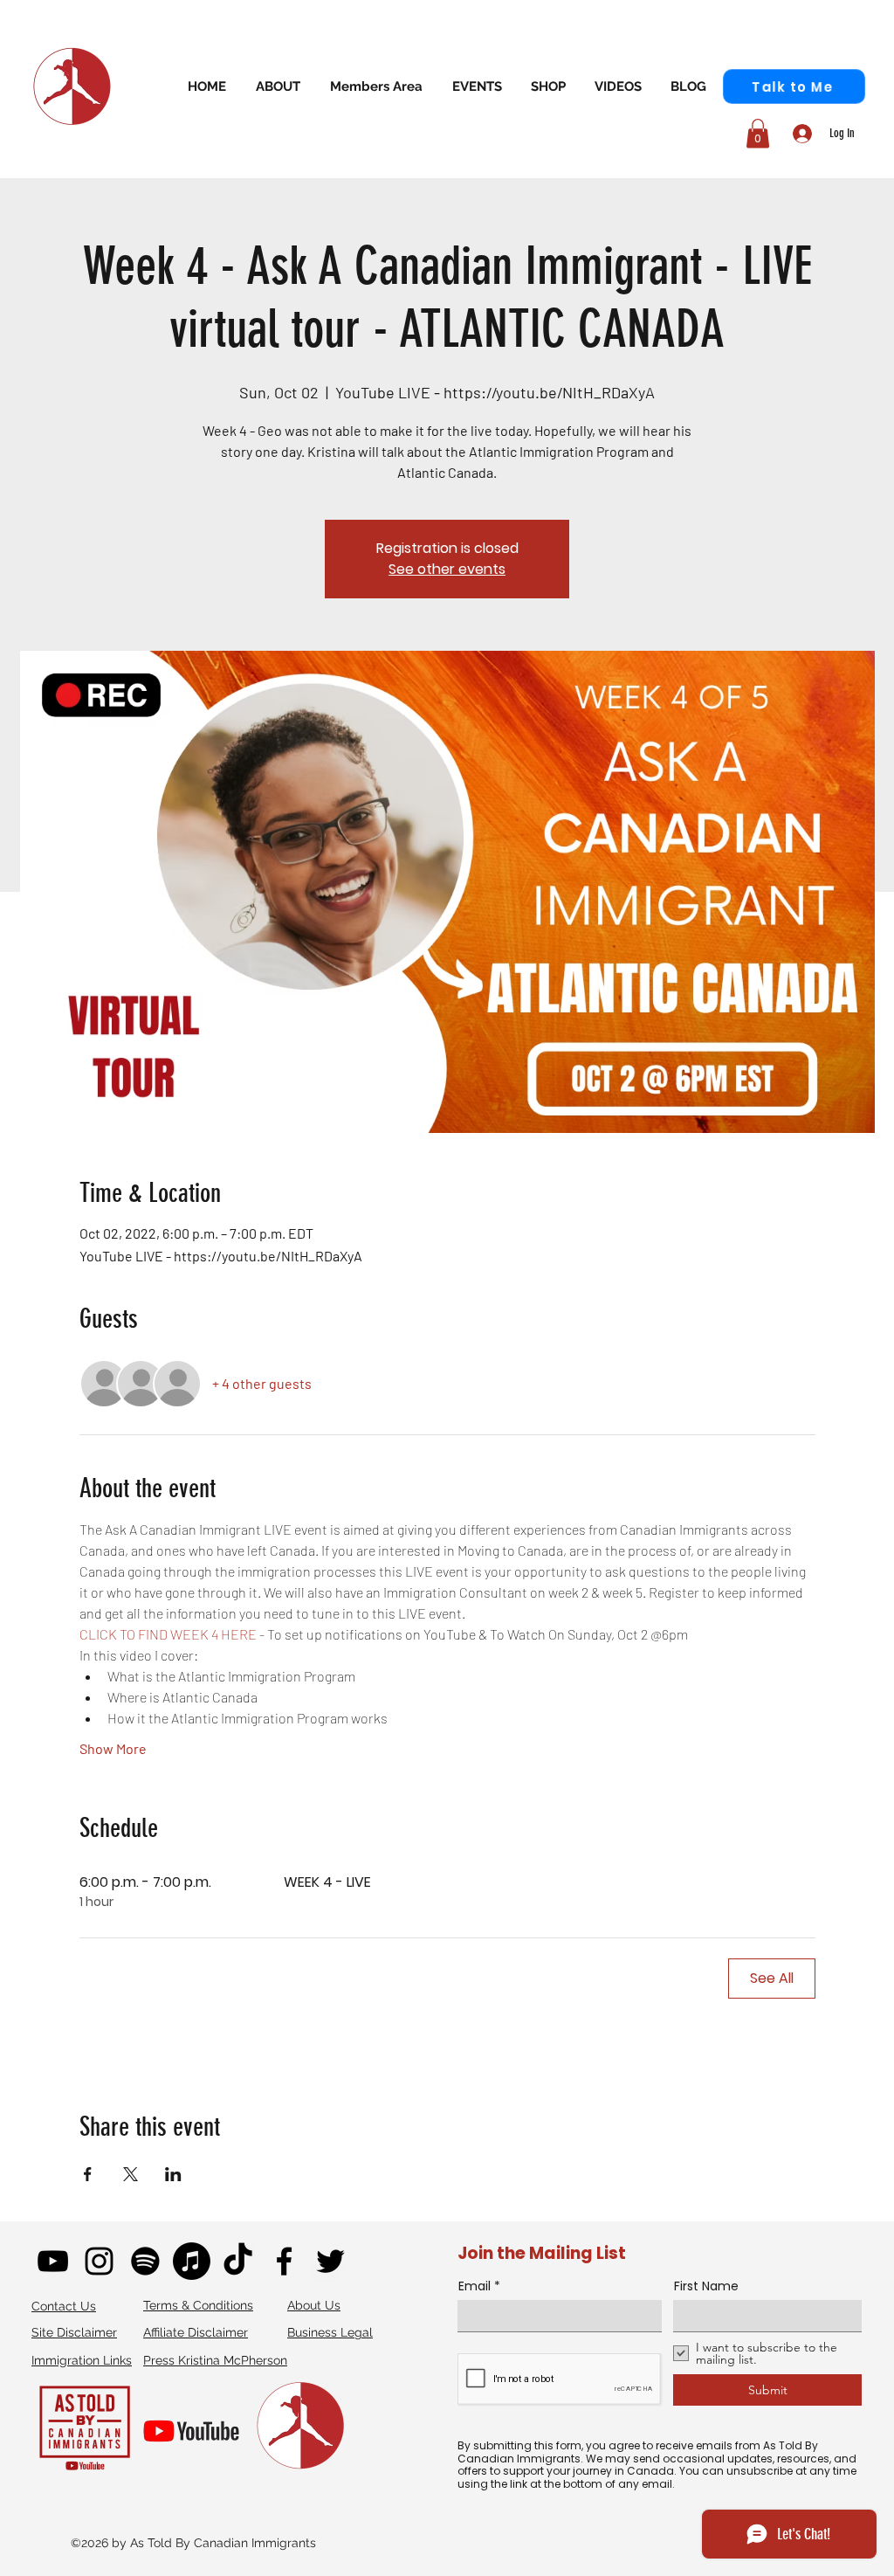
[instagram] (99, 2261)
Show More (113, 1748)
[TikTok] (238, 2261)
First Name (706, 2286)
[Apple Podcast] (192, 2261)
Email (475, 2286)
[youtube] (53, 2261)
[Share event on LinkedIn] (173, 2174)
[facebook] (284, 2261)
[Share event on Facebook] (88, 2174)
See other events (447, 569)
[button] (376, 86)
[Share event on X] (131, 2174)
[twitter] (330, 2261)
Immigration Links (82, 2360)
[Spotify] (145, 2261)
